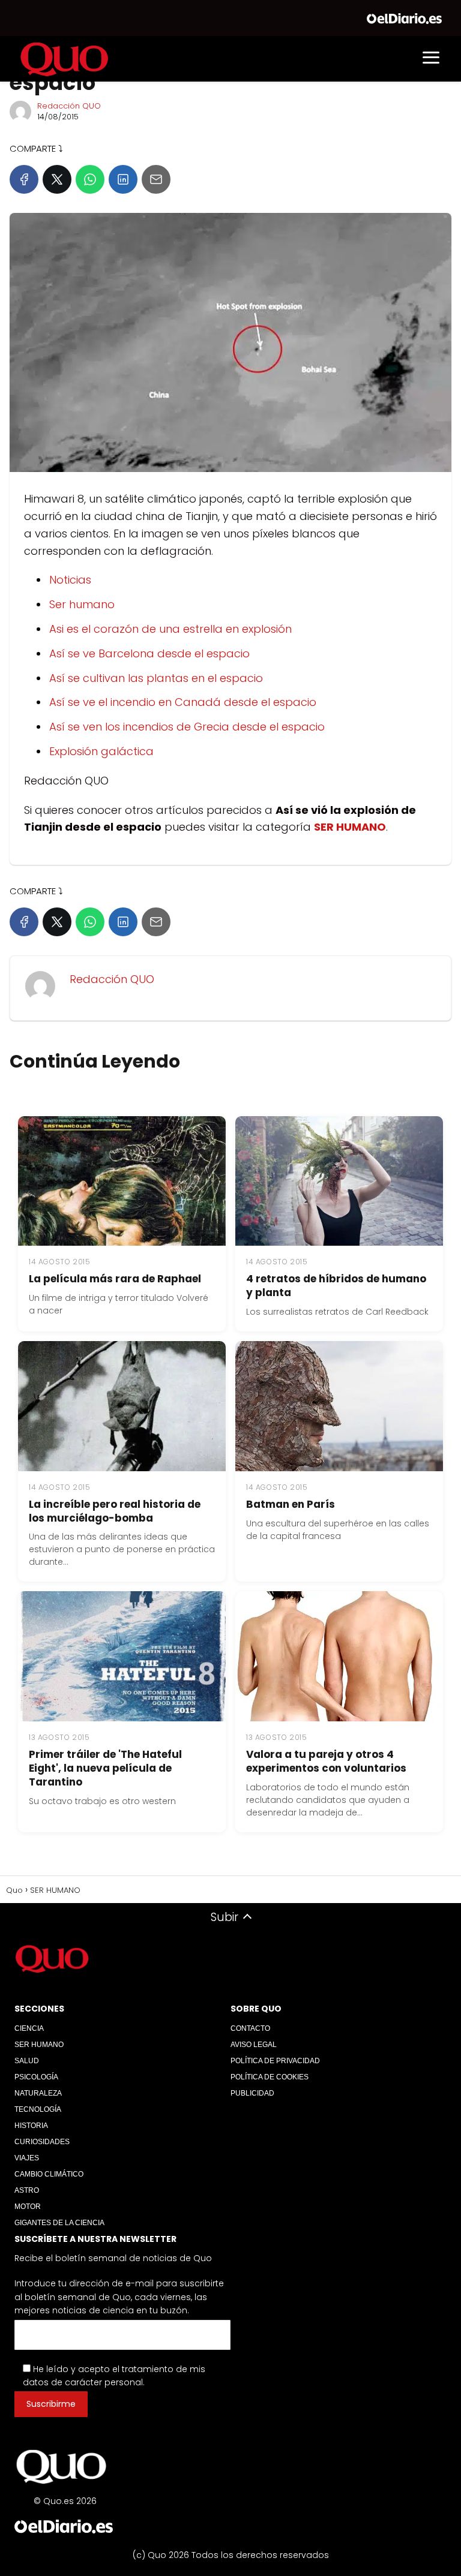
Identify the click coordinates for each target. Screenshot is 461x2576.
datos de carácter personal (83, 2382)
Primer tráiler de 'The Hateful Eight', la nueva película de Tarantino (105, 1768)
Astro (27, 2190)
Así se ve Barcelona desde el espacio (149, 653)
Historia (31, 2126)
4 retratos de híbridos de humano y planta (336, 1286)
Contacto (250, 2028)
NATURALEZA (38, 2093)
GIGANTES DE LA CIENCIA (59, 2223)
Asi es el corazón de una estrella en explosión (170, 629)
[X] (57, 179)
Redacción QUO (69, 106)
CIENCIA (29, 2028)
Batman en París (291, 1504)
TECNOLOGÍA (38, 2109)
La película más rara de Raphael (115, 1279)
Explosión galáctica (101, 751)
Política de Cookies (270, 2077)
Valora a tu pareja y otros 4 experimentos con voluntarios (326, 1761)
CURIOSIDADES (42, 2142)
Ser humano (82, 604)
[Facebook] (24, 179)
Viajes (27, 2158)
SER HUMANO (39, 2045)
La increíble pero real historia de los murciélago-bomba (115, 1511)
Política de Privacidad (275, 2061)
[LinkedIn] (123, 179)
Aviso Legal (254, 2045)
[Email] (156, 179)
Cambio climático (49, 2174)
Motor (28, 2207)
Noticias (70, 580)
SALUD (27, 2061)
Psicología (36, 2077)
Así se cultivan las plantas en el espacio (156, 678)
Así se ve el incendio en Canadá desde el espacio (183, 702)
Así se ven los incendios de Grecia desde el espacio (187, 727)
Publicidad (252, 2093)
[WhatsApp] (90, 179)
